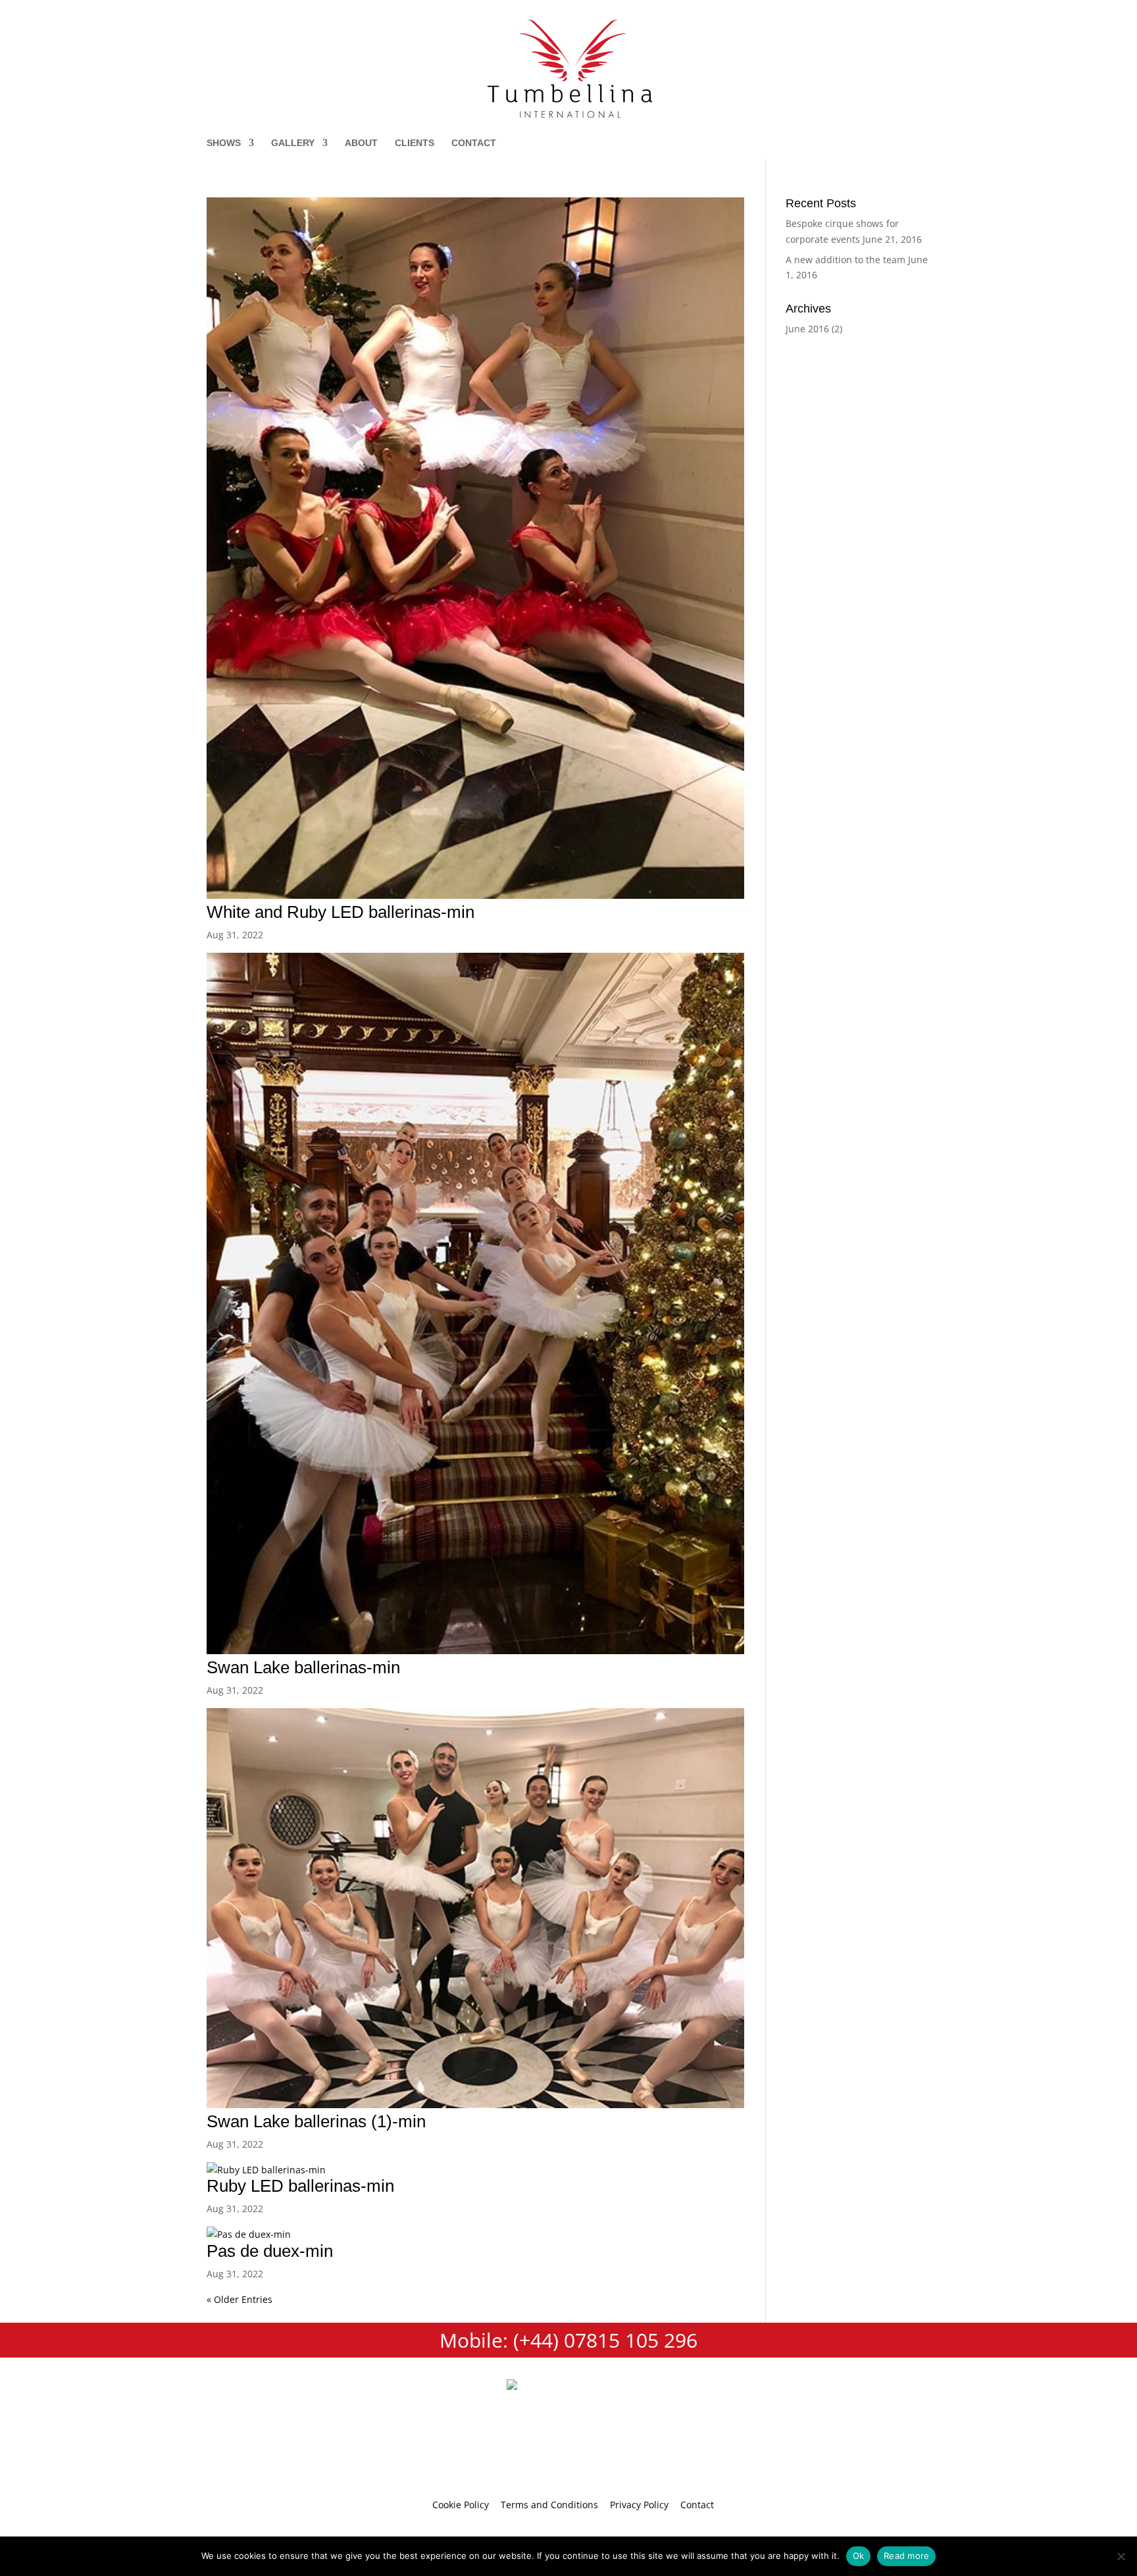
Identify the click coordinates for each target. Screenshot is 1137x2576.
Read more (906, 2556)
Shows (224, 143)
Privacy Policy (639, 2505)
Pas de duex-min (270, 2251)
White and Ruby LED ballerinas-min (341, 912)
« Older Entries (240, 2299)
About (361, 143)
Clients (415, 143)
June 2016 (807, 329)
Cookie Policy (461, 2505)
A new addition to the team (846, 260)
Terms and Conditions (549, 2505)
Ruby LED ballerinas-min (300, 2186)
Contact (474, 143)
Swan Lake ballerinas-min (303, 1667)
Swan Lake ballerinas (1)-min (316, 2121)
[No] (1121, 2556)
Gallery (293, 143)
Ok (859, 2556)
